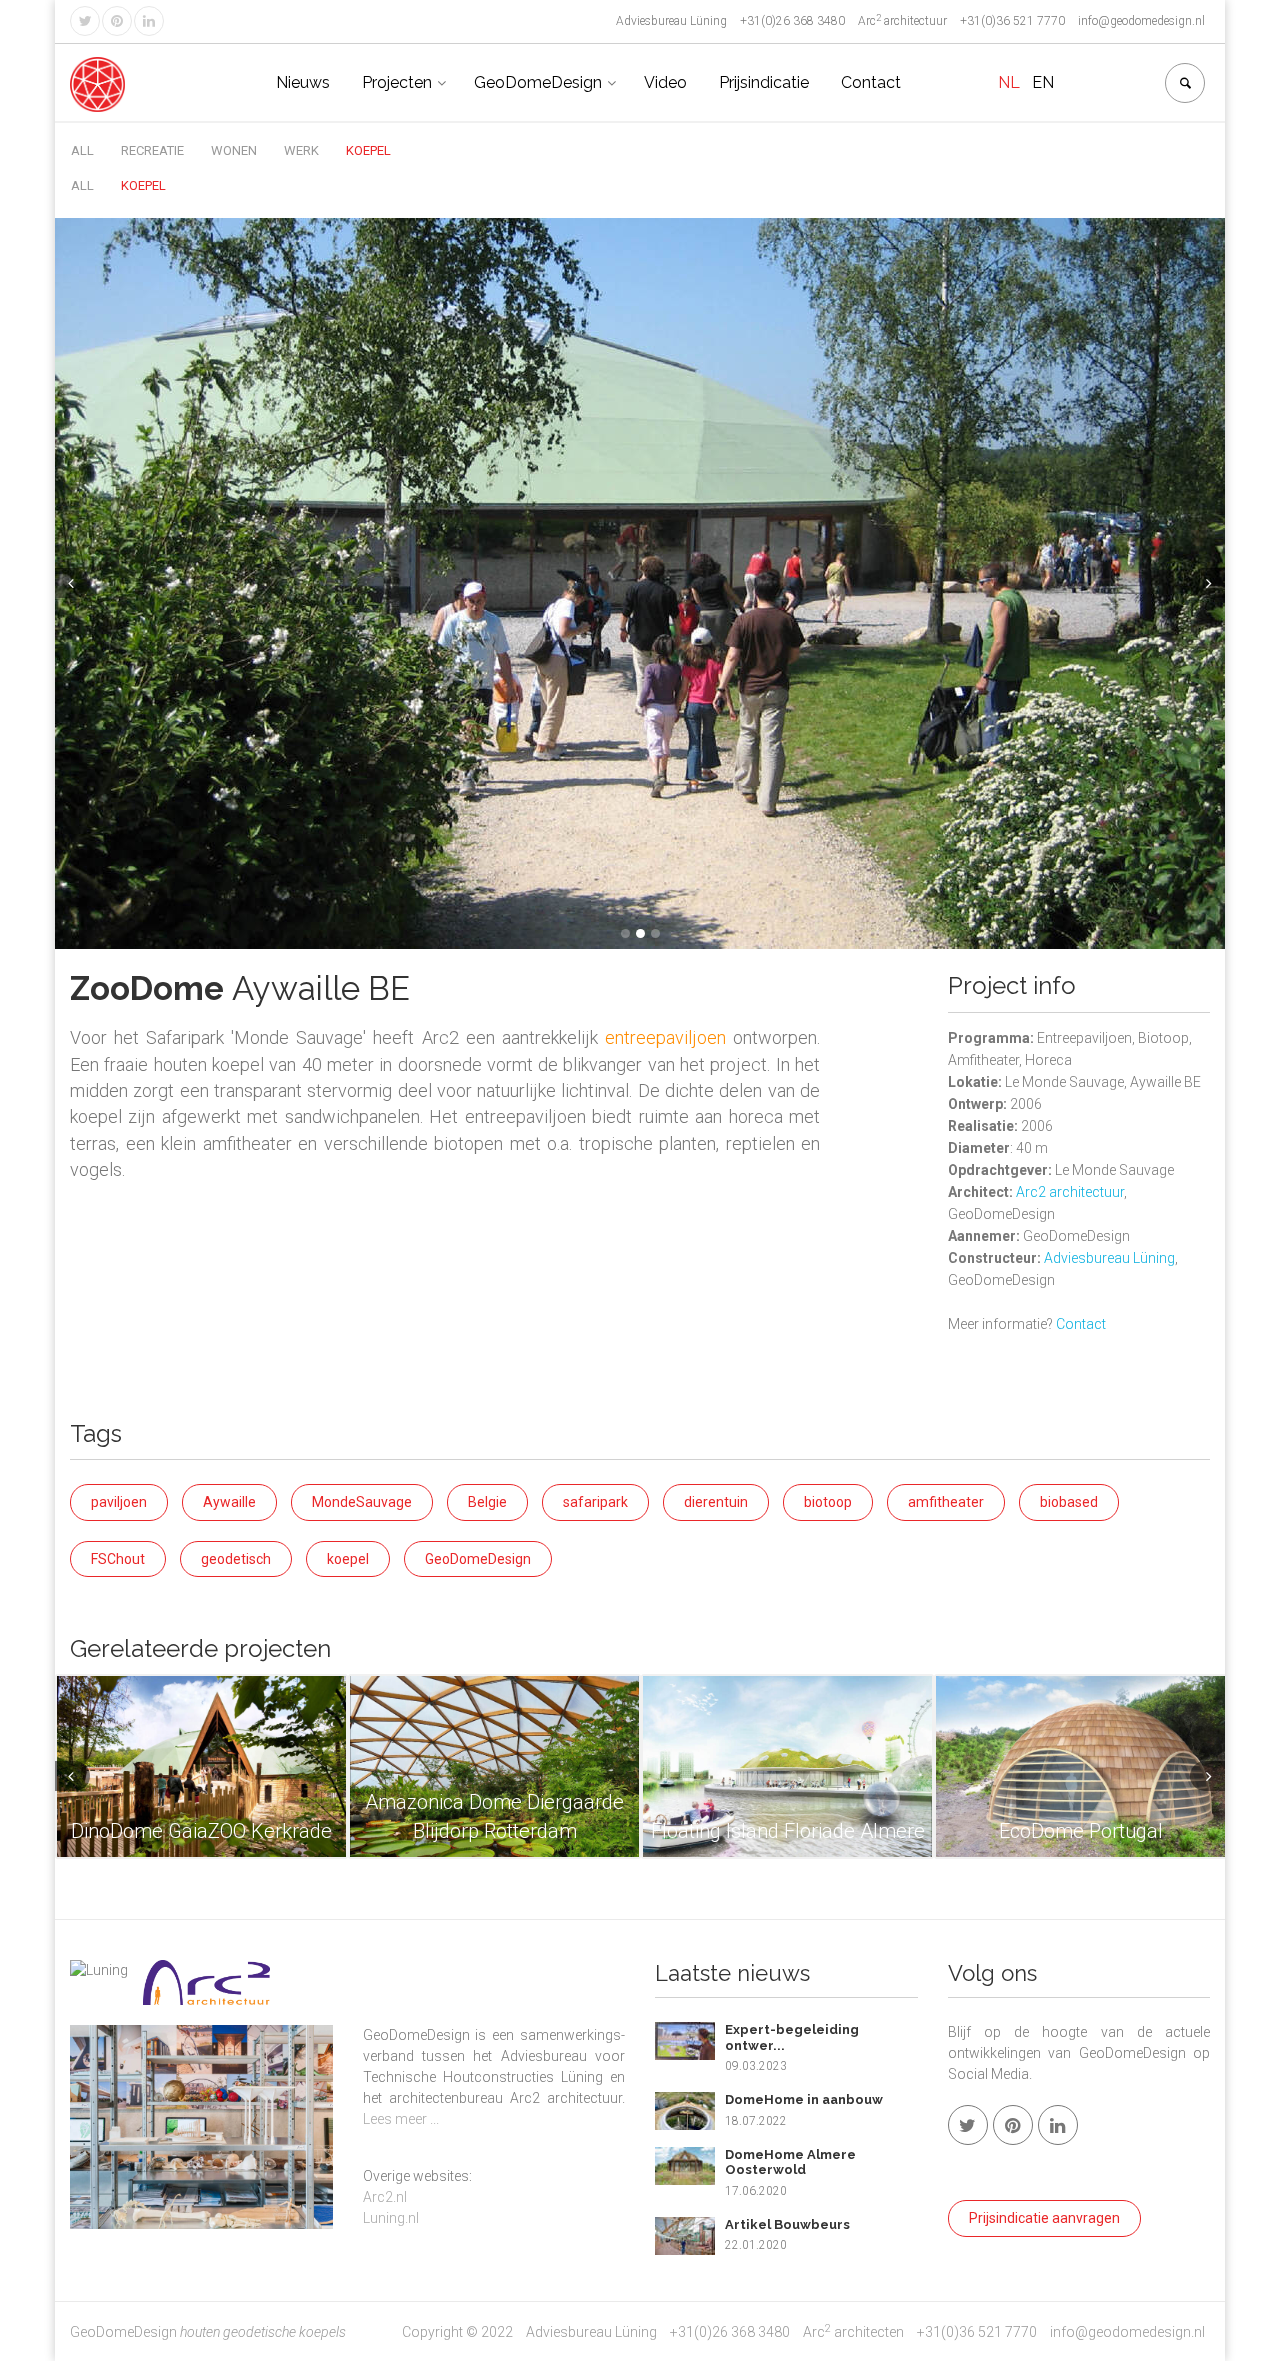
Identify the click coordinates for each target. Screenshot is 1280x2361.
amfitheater (946, 1502)
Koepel (368, 150)
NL (1009, 82)
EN (1043, 82)
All (82, 150)
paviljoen (119, 1502)
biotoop (828, 1502)
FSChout (118, 1559)
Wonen (234, 150)
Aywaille (229, 1502)
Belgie (487, 1502)
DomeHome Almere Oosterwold (790, 2162)
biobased (1069, 1502)
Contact (871, 82)
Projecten (397, 82)
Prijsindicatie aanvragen (1044, 2218)
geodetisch (236, 1559)
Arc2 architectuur (1070, 1192)
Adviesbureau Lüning (1109, 1258)
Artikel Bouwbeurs (787, 2224)
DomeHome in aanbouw (804, 2099)
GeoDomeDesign (538, 82)
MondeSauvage (362, 1502)
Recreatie (152, 150)
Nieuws (303, 82)
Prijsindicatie (764, 82)
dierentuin (716, 1502)
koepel (348, 1559)
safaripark (595, 1502)
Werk (301, 150)
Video (665, 82)
